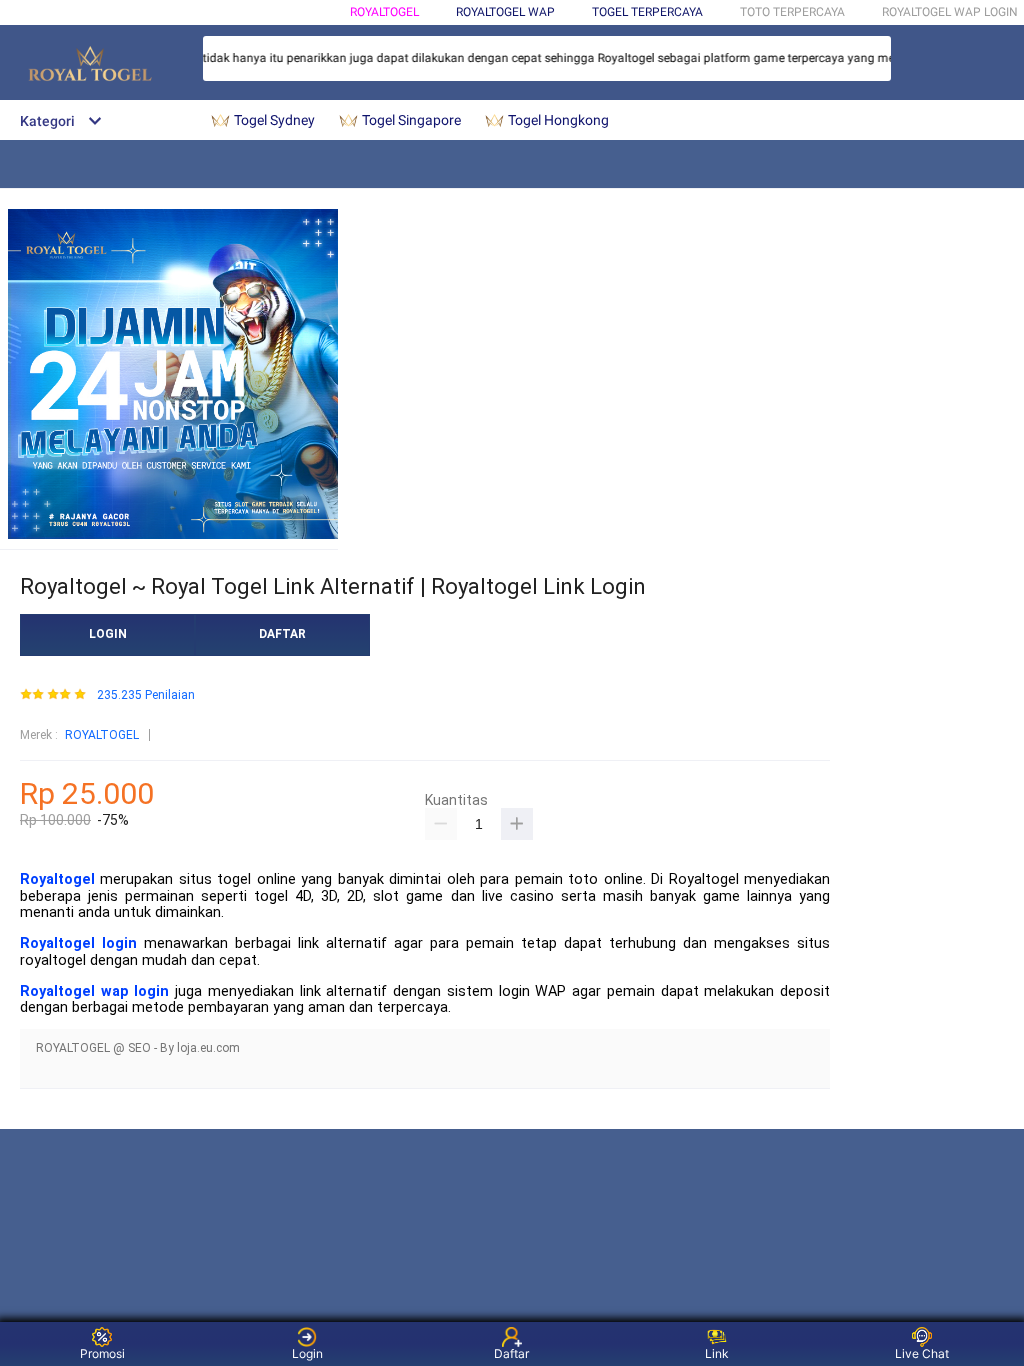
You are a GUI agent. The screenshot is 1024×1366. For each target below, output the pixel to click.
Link (717, 1353)
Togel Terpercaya (647, 12)
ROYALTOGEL (384, 12)
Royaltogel (57, 879)
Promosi (102, 1353)
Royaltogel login (78, 943)
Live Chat (922, 1353)
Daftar (511, 1353)
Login (307, 1353)
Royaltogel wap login (94, 991)
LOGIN (108, 634)
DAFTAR (282, 634)
